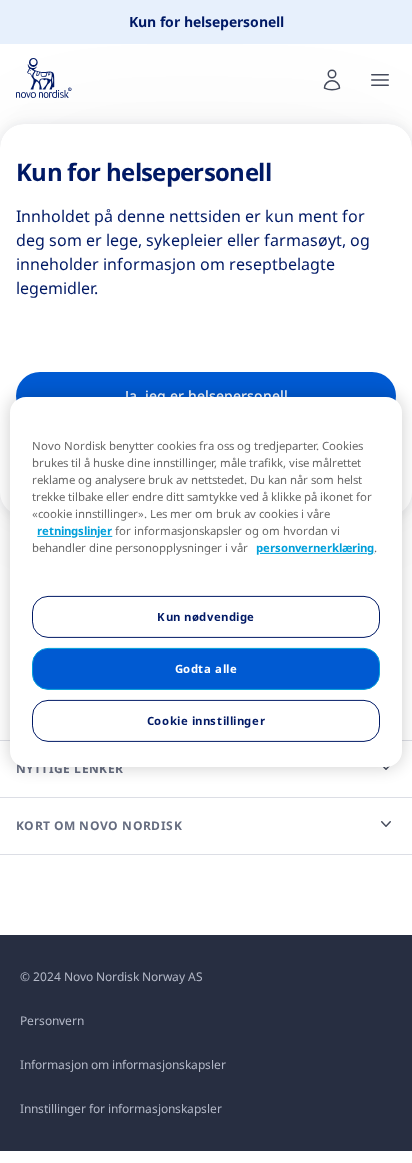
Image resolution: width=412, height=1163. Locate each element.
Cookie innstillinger (206, 720)
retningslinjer (74, 530)
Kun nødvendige (206, 616)
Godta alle (206, 668)
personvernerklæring (315, 547)
